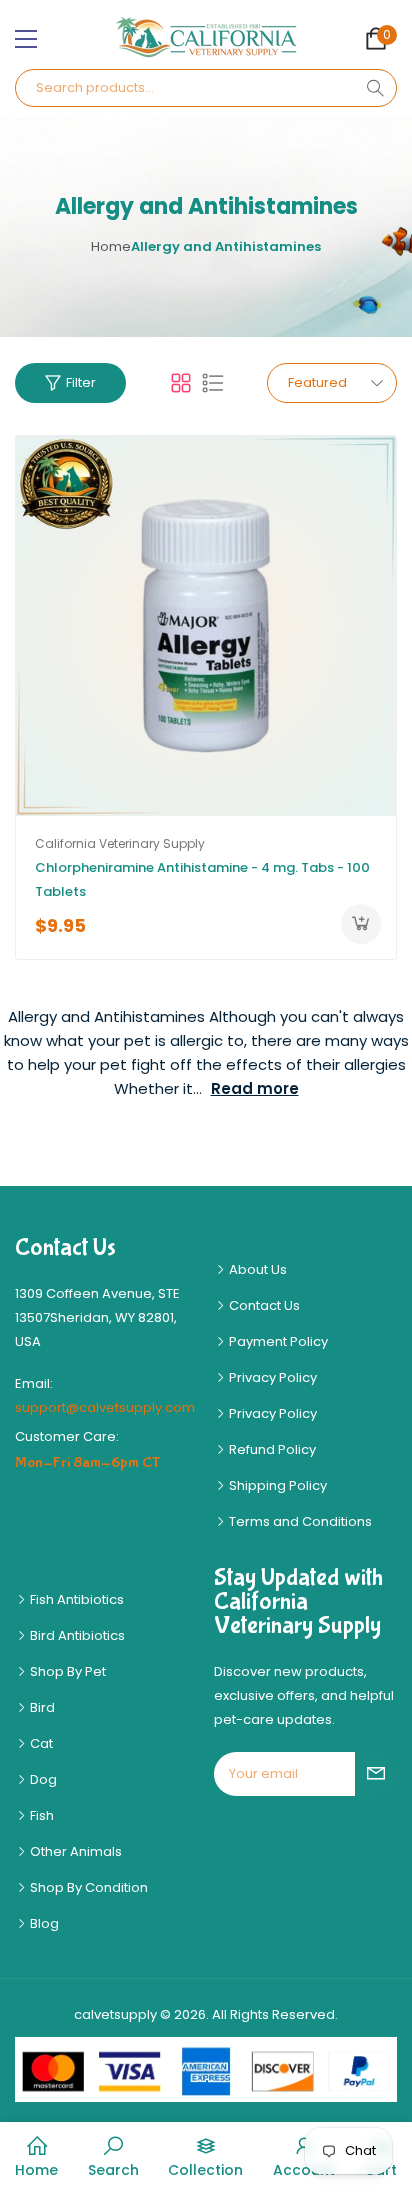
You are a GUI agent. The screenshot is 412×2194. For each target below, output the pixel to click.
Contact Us (263, 1305)
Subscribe (376, 1774)
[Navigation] (26, 39)
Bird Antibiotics (76, 1635)
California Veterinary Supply (120, 843)
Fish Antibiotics (75, 1599)
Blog (43, 1923)
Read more (255, 1088)
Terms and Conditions (299, 1521)
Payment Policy (277, 1341)
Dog (42, 1779)
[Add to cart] (361, 924)
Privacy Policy (271, 1377)
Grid (181, 383)
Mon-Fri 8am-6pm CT (88, 1462)
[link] (113, 2158)
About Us (256, 1269)
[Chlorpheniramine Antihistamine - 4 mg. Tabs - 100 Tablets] (206, 626)
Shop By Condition (87, 1887)
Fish (40, 1815)
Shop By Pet (66, 1671)
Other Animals (74, 1851)
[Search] (375, 88)
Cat (40, 1743)
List (213, 383)
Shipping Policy (276, 1485)
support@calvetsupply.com (105, 1407)
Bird (41, 1707)
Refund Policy (271, 1449)
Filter (81, 382)
